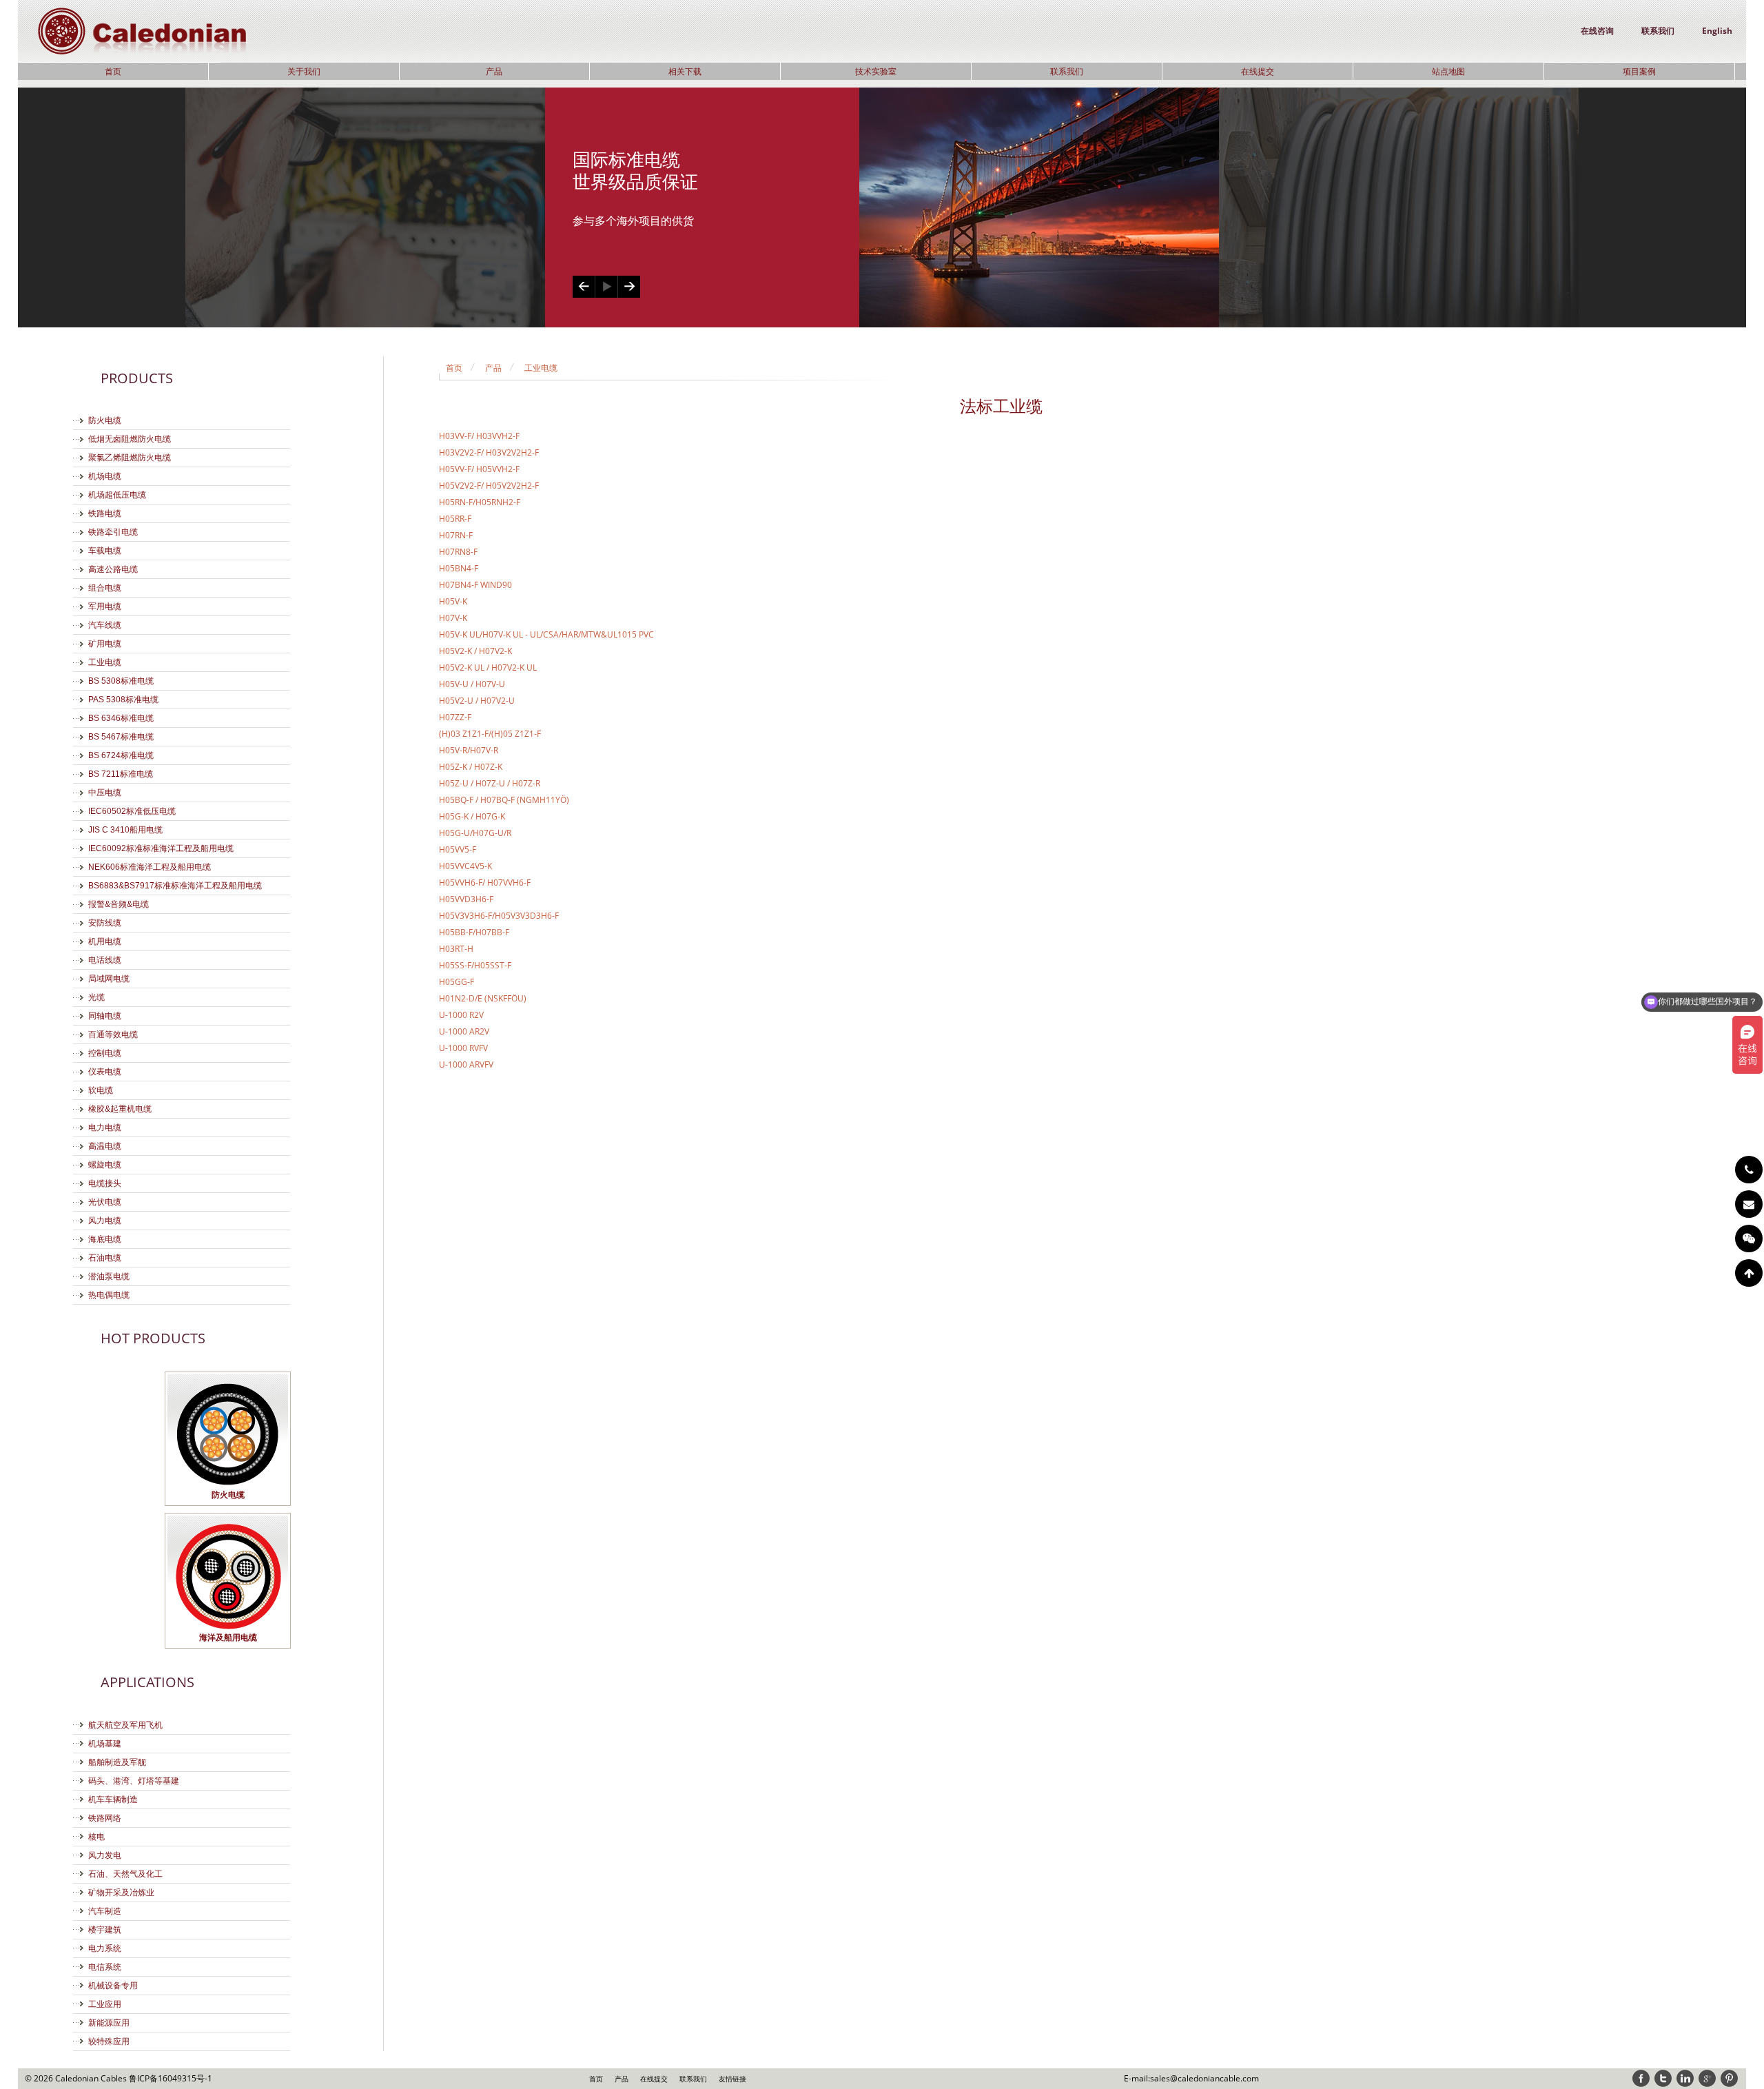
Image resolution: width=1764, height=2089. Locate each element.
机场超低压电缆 (117, 495)
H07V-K (453, 618)
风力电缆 (105, 1221)
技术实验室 (876, 71)
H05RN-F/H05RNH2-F (480, 502)
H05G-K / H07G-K (472, 816)
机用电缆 (105, 941)
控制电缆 (105, 1053)
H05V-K (453, 601)
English (1717, 31)
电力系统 (105, 1948)
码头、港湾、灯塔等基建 (134, 1781)
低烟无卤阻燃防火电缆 (130, 439)
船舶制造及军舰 (117, 1762)
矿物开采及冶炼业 (121, 1893)
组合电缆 (105, 588)
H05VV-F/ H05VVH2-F (479, 469)
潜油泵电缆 (109, 1276)
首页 (113, 71)
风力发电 (105, 1855)
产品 (494, 71)
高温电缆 (105, 1146)
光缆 (96, 997)
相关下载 (685, 71)
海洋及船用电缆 (228, 1637)
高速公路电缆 (113, 569)
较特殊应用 (109, 2041)
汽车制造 (105, 1911)
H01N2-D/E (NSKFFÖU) (483, 998)
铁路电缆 (105, 513)
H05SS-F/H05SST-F (475, 965)
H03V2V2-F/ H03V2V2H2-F (489, 452)
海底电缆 (105, 1239)
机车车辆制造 (113, 1800)
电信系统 (105, 1967)
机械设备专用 (113, 1986)
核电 (96, 1837)
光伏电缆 (105, 1202)
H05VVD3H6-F (466, 899)
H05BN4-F (459, 568)
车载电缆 (105, 551)
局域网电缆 (109, 979)
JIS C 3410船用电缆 (125, 830)
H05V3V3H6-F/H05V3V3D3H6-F (499, 916)
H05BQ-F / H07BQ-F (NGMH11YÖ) (504, 800)
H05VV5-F (458, 849)
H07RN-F (456, 535)
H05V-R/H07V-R (469, 750)
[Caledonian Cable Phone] (1749, 1170)
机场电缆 (105, 476)
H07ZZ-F (455, 717)
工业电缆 (105, 662)
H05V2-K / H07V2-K (475, 651)
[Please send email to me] (1749, 1204)
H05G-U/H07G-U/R (475, 833)
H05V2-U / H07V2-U (477, 701)
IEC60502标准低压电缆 (132, 811)
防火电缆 (105, 420)
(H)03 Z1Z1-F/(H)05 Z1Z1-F (490, 734)
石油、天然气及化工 (125, 1874)
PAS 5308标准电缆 (123, 700)
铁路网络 (105, 1818)
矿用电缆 (105, 644)
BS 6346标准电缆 (121, 718)
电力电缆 (105, 1128)
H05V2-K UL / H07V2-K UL (488, 668)
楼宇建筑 (105, 1930)
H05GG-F (457, 982)
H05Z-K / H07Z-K (471, 767)
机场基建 (105, 1744)
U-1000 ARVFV (466, 1064)
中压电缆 (105, 793)
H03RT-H (456, 949)
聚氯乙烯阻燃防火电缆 (130, 458)
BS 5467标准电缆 (121, 737)
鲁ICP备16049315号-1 (171, 2078)
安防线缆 (105, 923)
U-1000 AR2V (464, 1031)
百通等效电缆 (113, 1035)
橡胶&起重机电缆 (120, 1109)
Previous (584, 287)
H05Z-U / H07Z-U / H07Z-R (490, 783)
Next (629, 287)
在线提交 (1258, 71)
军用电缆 (105, 607)
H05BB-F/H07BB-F (474, 932)
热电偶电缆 (109, 1295)
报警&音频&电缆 (119, 904)
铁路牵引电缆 (113, 532)
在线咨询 (1597, 31)
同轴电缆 (105, 1016)
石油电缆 (105, 1258)
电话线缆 (105, 960)
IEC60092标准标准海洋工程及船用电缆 (161, 848)
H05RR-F (455, 519)
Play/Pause (606, 287)
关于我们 (304, 71)
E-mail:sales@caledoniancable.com (1191, 2078)
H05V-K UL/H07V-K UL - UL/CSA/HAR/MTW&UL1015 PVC (546, 634)
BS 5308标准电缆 (121, 681)
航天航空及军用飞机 (125, 1725)
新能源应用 (109, 2023)
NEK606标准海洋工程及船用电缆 (150, 867)
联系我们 (1658, 31)
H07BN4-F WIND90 (475, 585)
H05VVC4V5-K (465, 866)
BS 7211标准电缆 (121, 774)
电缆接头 (105, 1183)
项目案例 (1639, 71)
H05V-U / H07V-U (472, 684)
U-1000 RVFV (463, 1048)
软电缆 (101, 1090)
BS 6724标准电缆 (121, 755)
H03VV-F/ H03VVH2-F (479, 436)
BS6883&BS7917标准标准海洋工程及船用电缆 (175, 886)
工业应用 (105, 2004)
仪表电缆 (105, 1072)
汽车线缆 (105, 625)
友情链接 (732, 2079)
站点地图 (1448, 71)
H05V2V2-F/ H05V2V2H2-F (489, 486)
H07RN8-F (458, 552)
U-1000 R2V (461, 1015)
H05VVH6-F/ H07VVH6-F (485, 883)
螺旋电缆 (105, 1165)
